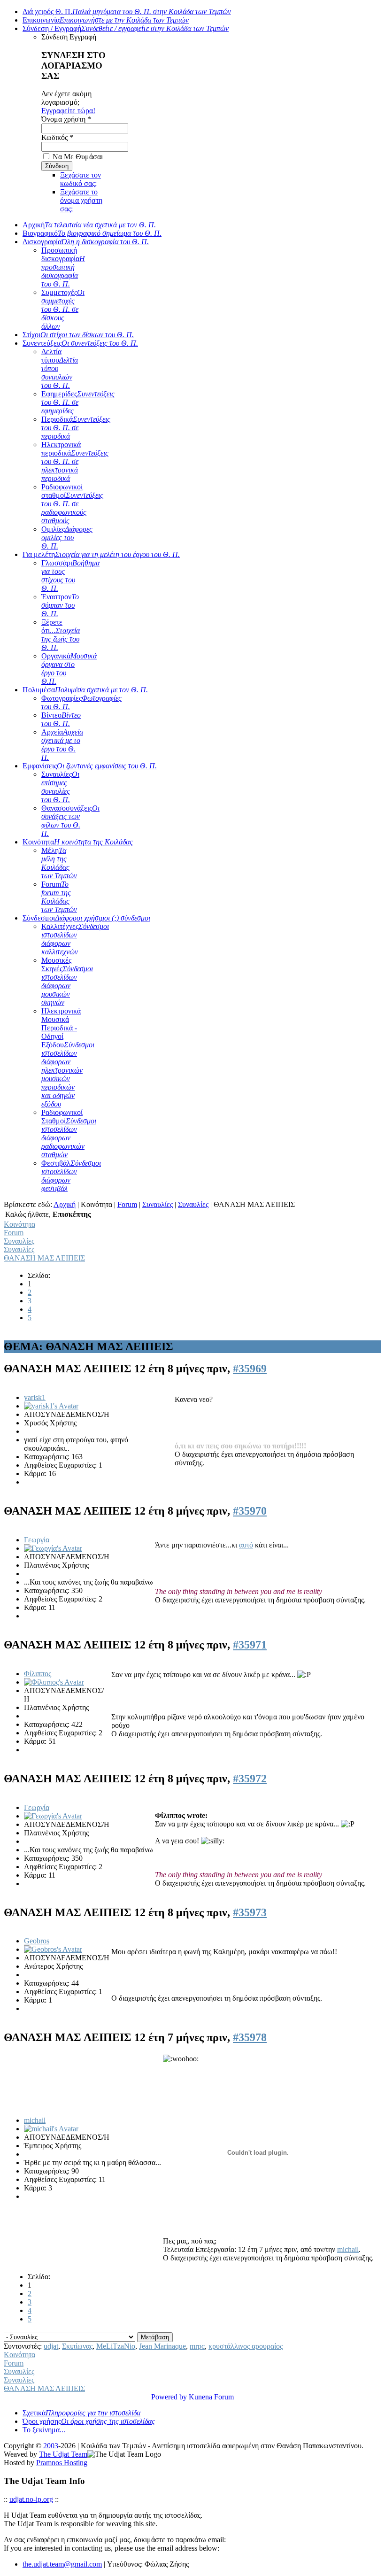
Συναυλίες (60, 787)
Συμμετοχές (63, 309)
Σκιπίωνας (77, 2346)
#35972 (250, 1779)
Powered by (169, 2397)
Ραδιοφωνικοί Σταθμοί (69, 1133)
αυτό (246, 1545)
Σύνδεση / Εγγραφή (126, 28)
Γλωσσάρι (70, 576)
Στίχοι (78, 335)
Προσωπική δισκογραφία (63, 267)
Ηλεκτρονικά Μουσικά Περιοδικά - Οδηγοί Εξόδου (68, 1057)
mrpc (197, 2346)
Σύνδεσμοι (86, 918)
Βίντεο (61, 719)
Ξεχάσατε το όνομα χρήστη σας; (81, 200)
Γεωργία (37, 1540)
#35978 (250, 2037)
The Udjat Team (63, 2454)
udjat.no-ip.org (31, 2499)
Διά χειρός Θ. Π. (127, 12)
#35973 (250, 1912)
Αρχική (89, 225)
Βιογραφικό (92, 233)
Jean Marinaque (162, 2346)
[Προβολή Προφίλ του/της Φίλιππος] (54, 1682)
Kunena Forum (211, 2397)
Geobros (37, 1941)
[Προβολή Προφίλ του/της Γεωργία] (53, 1548)
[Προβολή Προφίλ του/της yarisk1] (51, 1406)
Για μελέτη (101, 554)
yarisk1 (35, 1397)
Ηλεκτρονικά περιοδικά (75, 461)
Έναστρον (60, 605)
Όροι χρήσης (89, 2421)
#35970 (250, 1511)
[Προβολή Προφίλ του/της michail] (51, 2129)
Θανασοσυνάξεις (70, 821)
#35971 (250, 1645)
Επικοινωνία (106, 20)
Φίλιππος (38, 1674)
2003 (51, 2446)
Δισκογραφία (86, 242)
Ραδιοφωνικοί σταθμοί (72, 504)
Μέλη (59, 863)
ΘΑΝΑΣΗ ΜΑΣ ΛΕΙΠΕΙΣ (44, 1258)
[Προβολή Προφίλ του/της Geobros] (53, 1949)
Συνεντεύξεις (80, 343)
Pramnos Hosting (62, 2463)
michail (35, 2120)
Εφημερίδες (78, 402)
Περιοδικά (76, 428)
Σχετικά (81, 2413)
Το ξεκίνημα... (44, 2430)
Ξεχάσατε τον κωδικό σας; (81, 179)
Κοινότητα (78, 842)
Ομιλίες (67, 538)
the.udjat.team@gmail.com (62, 2564)
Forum (59, 897)
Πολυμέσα (85, 690)
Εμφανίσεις (90, 766)
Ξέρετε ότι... (61, 635)
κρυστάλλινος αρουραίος (246, 2346)
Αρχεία (62, 745)
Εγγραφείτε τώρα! (68, 111)
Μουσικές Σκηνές (67, 981)
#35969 (250, 1369)
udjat (51, 2346)
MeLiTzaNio (116, 2346)
